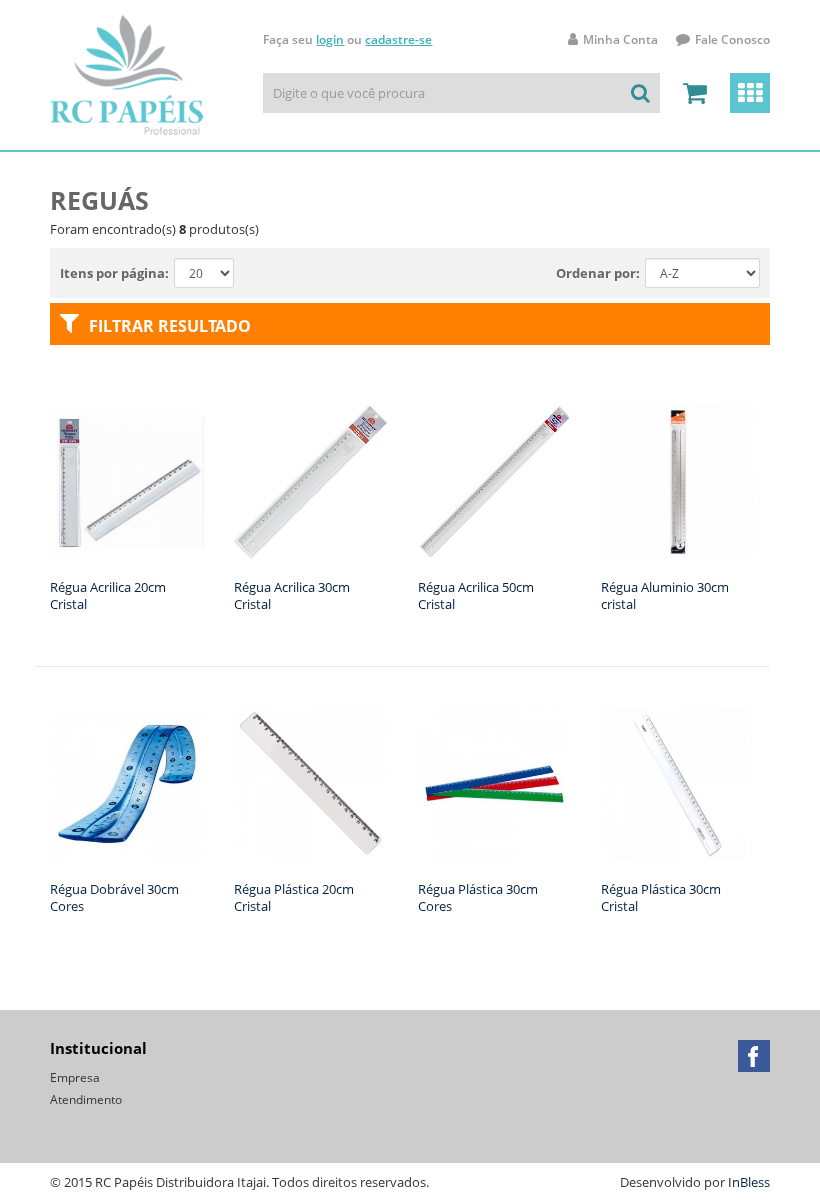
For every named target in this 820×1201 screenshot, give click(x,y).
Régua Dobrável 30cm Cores (114, 897)
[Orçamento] (695, 93)
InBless (749, 1182)
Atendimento (86, 1099)
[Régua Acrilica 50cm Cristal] (495, 482)
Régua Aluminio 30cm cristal (665, 595)
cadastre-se (398, 39)
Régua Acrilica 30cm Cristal (292, 595)
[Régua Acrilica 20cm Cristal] (127, 482)
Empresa (75, 1077)
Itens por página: (114, 273)
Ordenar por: (598, 273)
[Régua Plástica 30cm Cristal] (678, 784)
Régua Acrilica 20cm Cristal (108, 595)
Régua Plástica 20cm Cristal (294, 897)
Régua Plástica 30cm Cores (478, 897)
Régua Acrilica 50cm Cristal (476, 595)
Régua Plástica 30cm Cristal (661, 897)
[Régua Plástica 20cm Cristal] (311, 784)
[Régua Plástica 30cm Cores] (495, 784)
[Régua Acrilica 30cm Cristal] (311, 482)
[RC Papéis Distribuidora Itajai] (126, 75)
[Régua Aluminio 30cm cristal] (678, 482)
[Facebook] (754, 1056)
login (330, 39)
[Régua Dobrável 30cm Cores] (127, 784)
